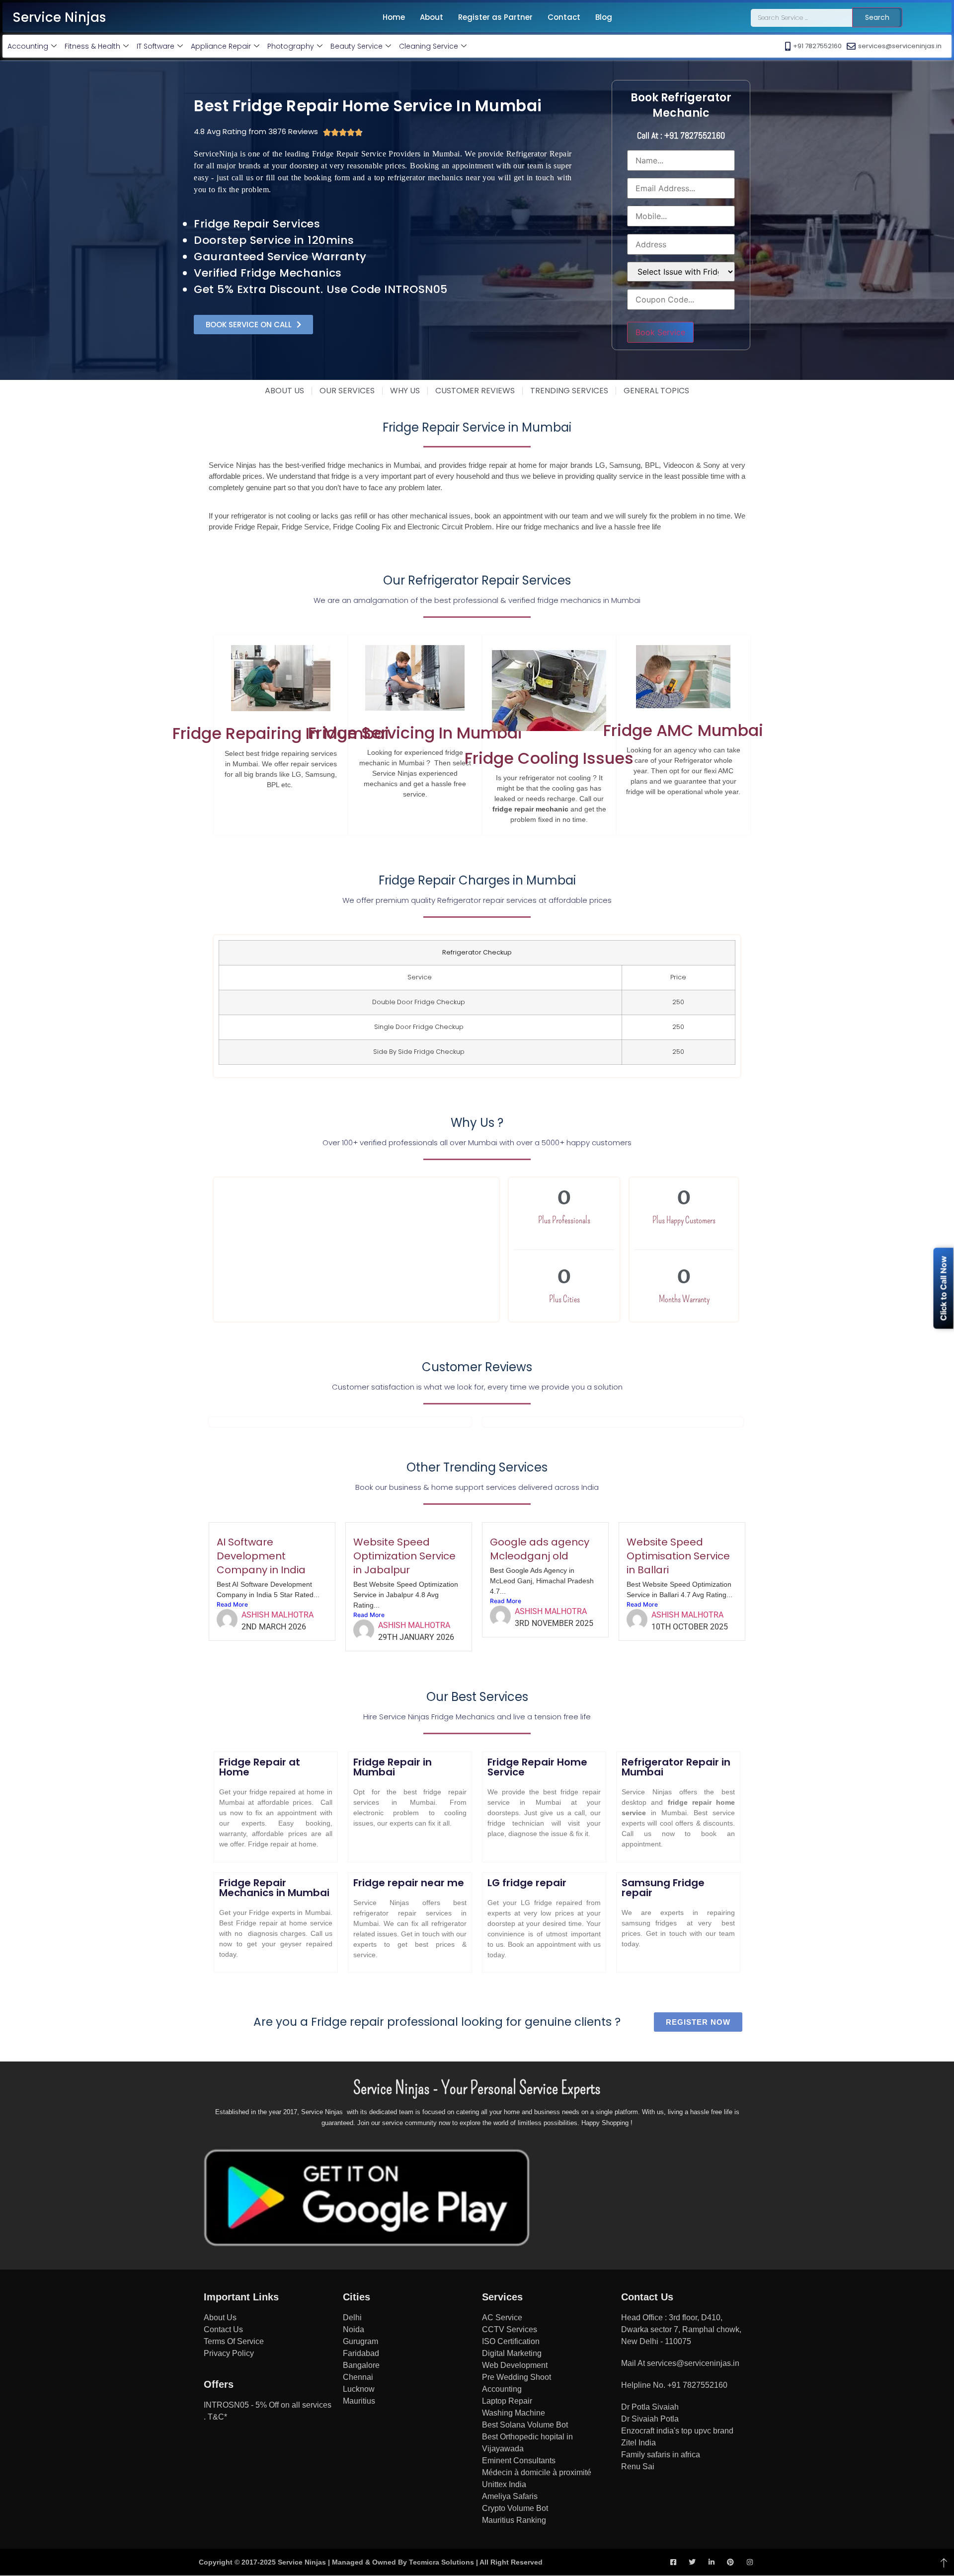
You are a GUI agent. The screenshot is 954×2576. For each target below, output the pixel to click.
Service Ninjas (59, 17)
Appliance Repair (221, 46)
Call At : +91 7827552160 (681, 135)
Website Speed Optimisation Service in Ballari (678, 1556)
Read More (232, 1604)
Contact (564, 17)
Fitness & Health (92, 46)
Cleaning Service (429, 46)
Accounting (28, 46)
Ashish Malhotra (278, 1615)
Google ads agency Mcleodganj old (540, 1549)
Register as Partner (495, 17)
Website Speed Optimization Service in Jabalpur (404, 1556)
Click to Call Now (944, 1288)
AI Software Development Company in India (261, 1556)
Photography (291, 46)
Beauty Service (357, 46)
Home (394, 17)
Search (877, 17)
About (432, 17)
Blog (604, 17)
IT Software (156, 46)
